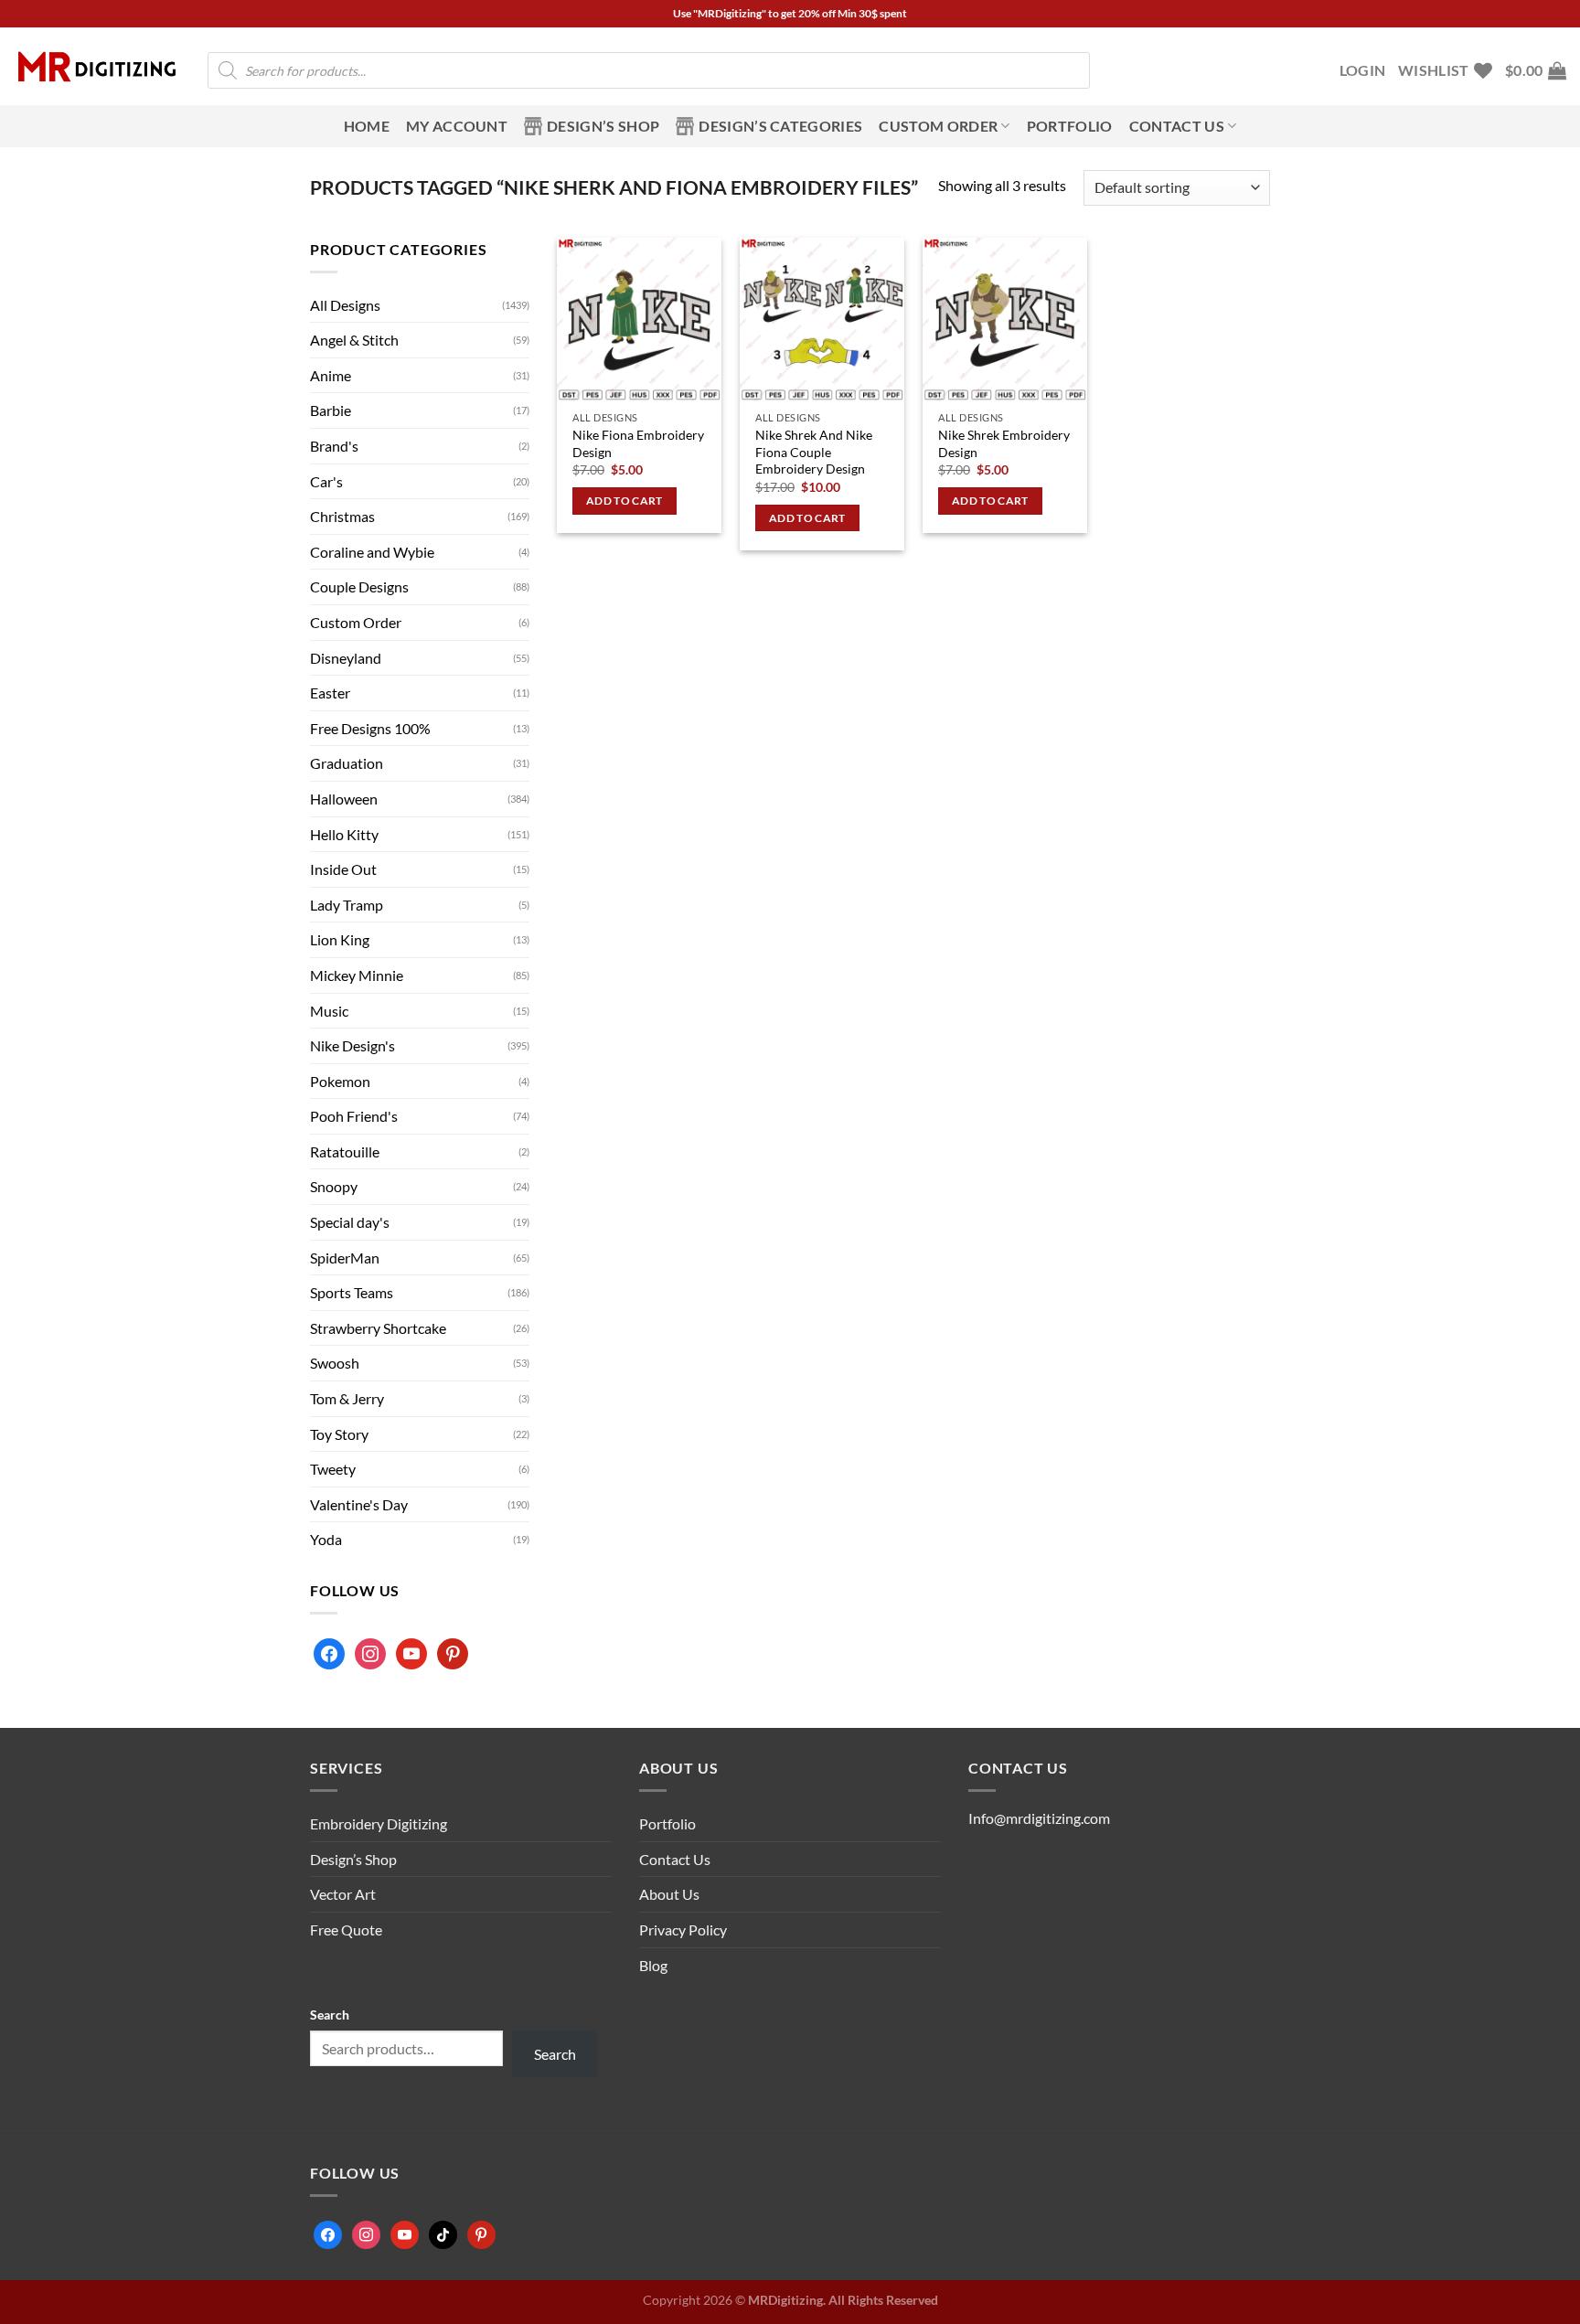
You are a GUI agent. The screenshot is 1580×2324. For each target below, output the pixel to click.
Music (329, 1011)
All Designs (345, 305)
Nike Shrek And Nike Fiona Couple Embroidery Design (814, 452)
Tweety (333, 1469)
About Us (669, 1894)
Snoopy (334, 1186)
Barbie (331, 410)
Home (367, 126)
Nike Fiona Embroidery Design (638, 443)
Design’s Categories (780, 126)
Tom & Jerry (347, 1398)
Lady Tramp (347, 905)
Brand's (334, 446)
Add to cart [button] (625, 501)
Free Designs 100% (370, 728)
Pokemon (340, 1081)
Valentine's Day (359, 1504)
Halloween (344, 799)
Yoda (326, 1539)
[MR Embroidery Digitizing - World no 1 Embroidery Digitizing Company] (97, 67)
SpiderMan (345, 1258)
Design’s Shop (603, 126)
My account (457, 126)
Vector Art (343, 1894)
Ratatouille (345, 1151)
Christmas (342, 516)
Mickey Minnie (357, 975)
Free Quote (346, 1930)
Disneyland (346, 658)
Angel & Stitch (354, 340)
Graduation (347, 763)
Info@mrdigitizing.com (1039, 1818)
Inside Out (343, 869)
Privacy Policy (683, 1930)
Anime (331, 375)
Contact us (1177, 126)
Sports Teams (352, 1292)
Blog (653, 1965)
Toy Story (339, 1434)
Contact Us (675, 1859)
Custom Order (938, 126)
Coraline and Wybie (372, 552)
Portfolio (1070, 126)
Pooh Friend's (354, 1116)
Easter (330, 693)
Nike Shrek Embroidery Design (1004, 443)
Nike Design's (352, 1045)
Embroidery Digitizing (379, 1823)
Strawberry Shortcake (378, 1328)
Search (330, 2015)
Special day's (350, 1222)
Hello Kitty (344, 834)
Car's (326, 481)
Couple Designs (359, 586)
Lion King (340, 939)
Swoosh (335, 1363)
